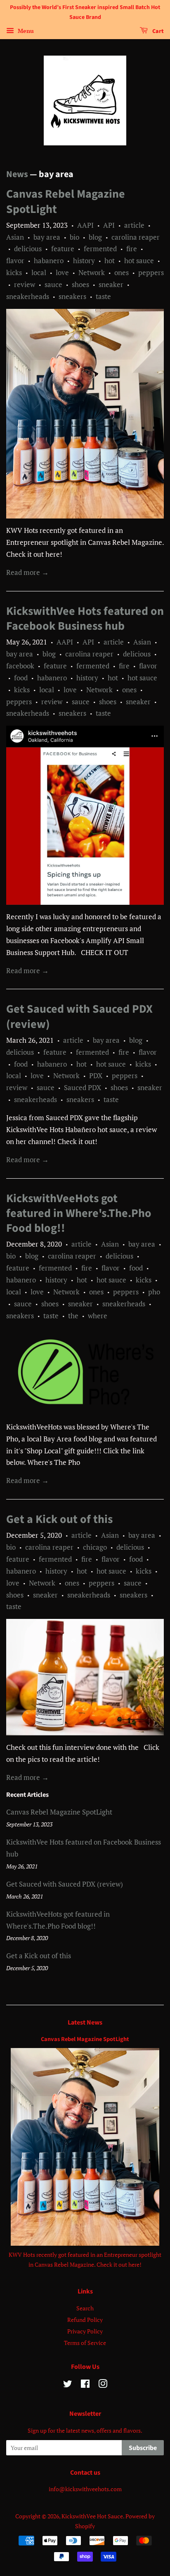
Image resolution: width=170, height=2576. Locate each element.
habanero (49, 260)
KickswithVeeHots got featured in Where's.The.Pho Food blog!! (79, 1213)
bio (74, 237)
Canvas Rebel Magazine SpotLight (66, 201)
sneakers (72, 296)
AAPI (85, 225)
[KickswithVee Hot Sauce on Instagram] (103, 2385)
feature (63, 249)
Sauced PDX (83, 1087)
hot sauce (139, 260)
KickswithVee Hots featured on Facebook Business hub (85, 619)
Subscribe (143, 2448)
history (84, 260)
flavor (15, 260)
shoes (80, 284)
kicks (14, 272)
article (134, 225)
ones (122, 272)
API (109, 225)
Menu (25, 31)
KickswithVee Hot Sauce (92, 2516)
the (73, 1316)
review (25, 284)
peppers (151, 272)
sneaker (111, 284)
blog (95, 237)
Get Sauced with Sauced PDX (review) (79, 1016)
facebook (20, 666)
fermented (100, 249)
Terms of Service (85, 2343)
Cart (157, 31)
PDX (96, 1075)
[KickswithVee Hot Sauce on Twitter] (68, 2385)
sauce (53, 284)
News (17, 174)
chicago (95, 1547)
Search (85, 2308)
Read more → (27, 572)
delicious (28, 249)
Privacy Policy (85, 2331)
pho (154, 1292)
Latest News (85, 2022)
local (39, 272)
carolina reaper (136, 237)
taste (103, 296)
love (62, 272)
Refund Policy (85, 2320)
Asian (15, 237)
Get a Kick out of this (59, 1519)
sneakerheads (28, 296)
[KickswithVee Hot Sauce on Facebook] (85, 2385)
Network (92, 272)
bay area (47, 237)
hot (110, 260)
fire (132, 249)
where (98, 1316)
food (21, 678)
